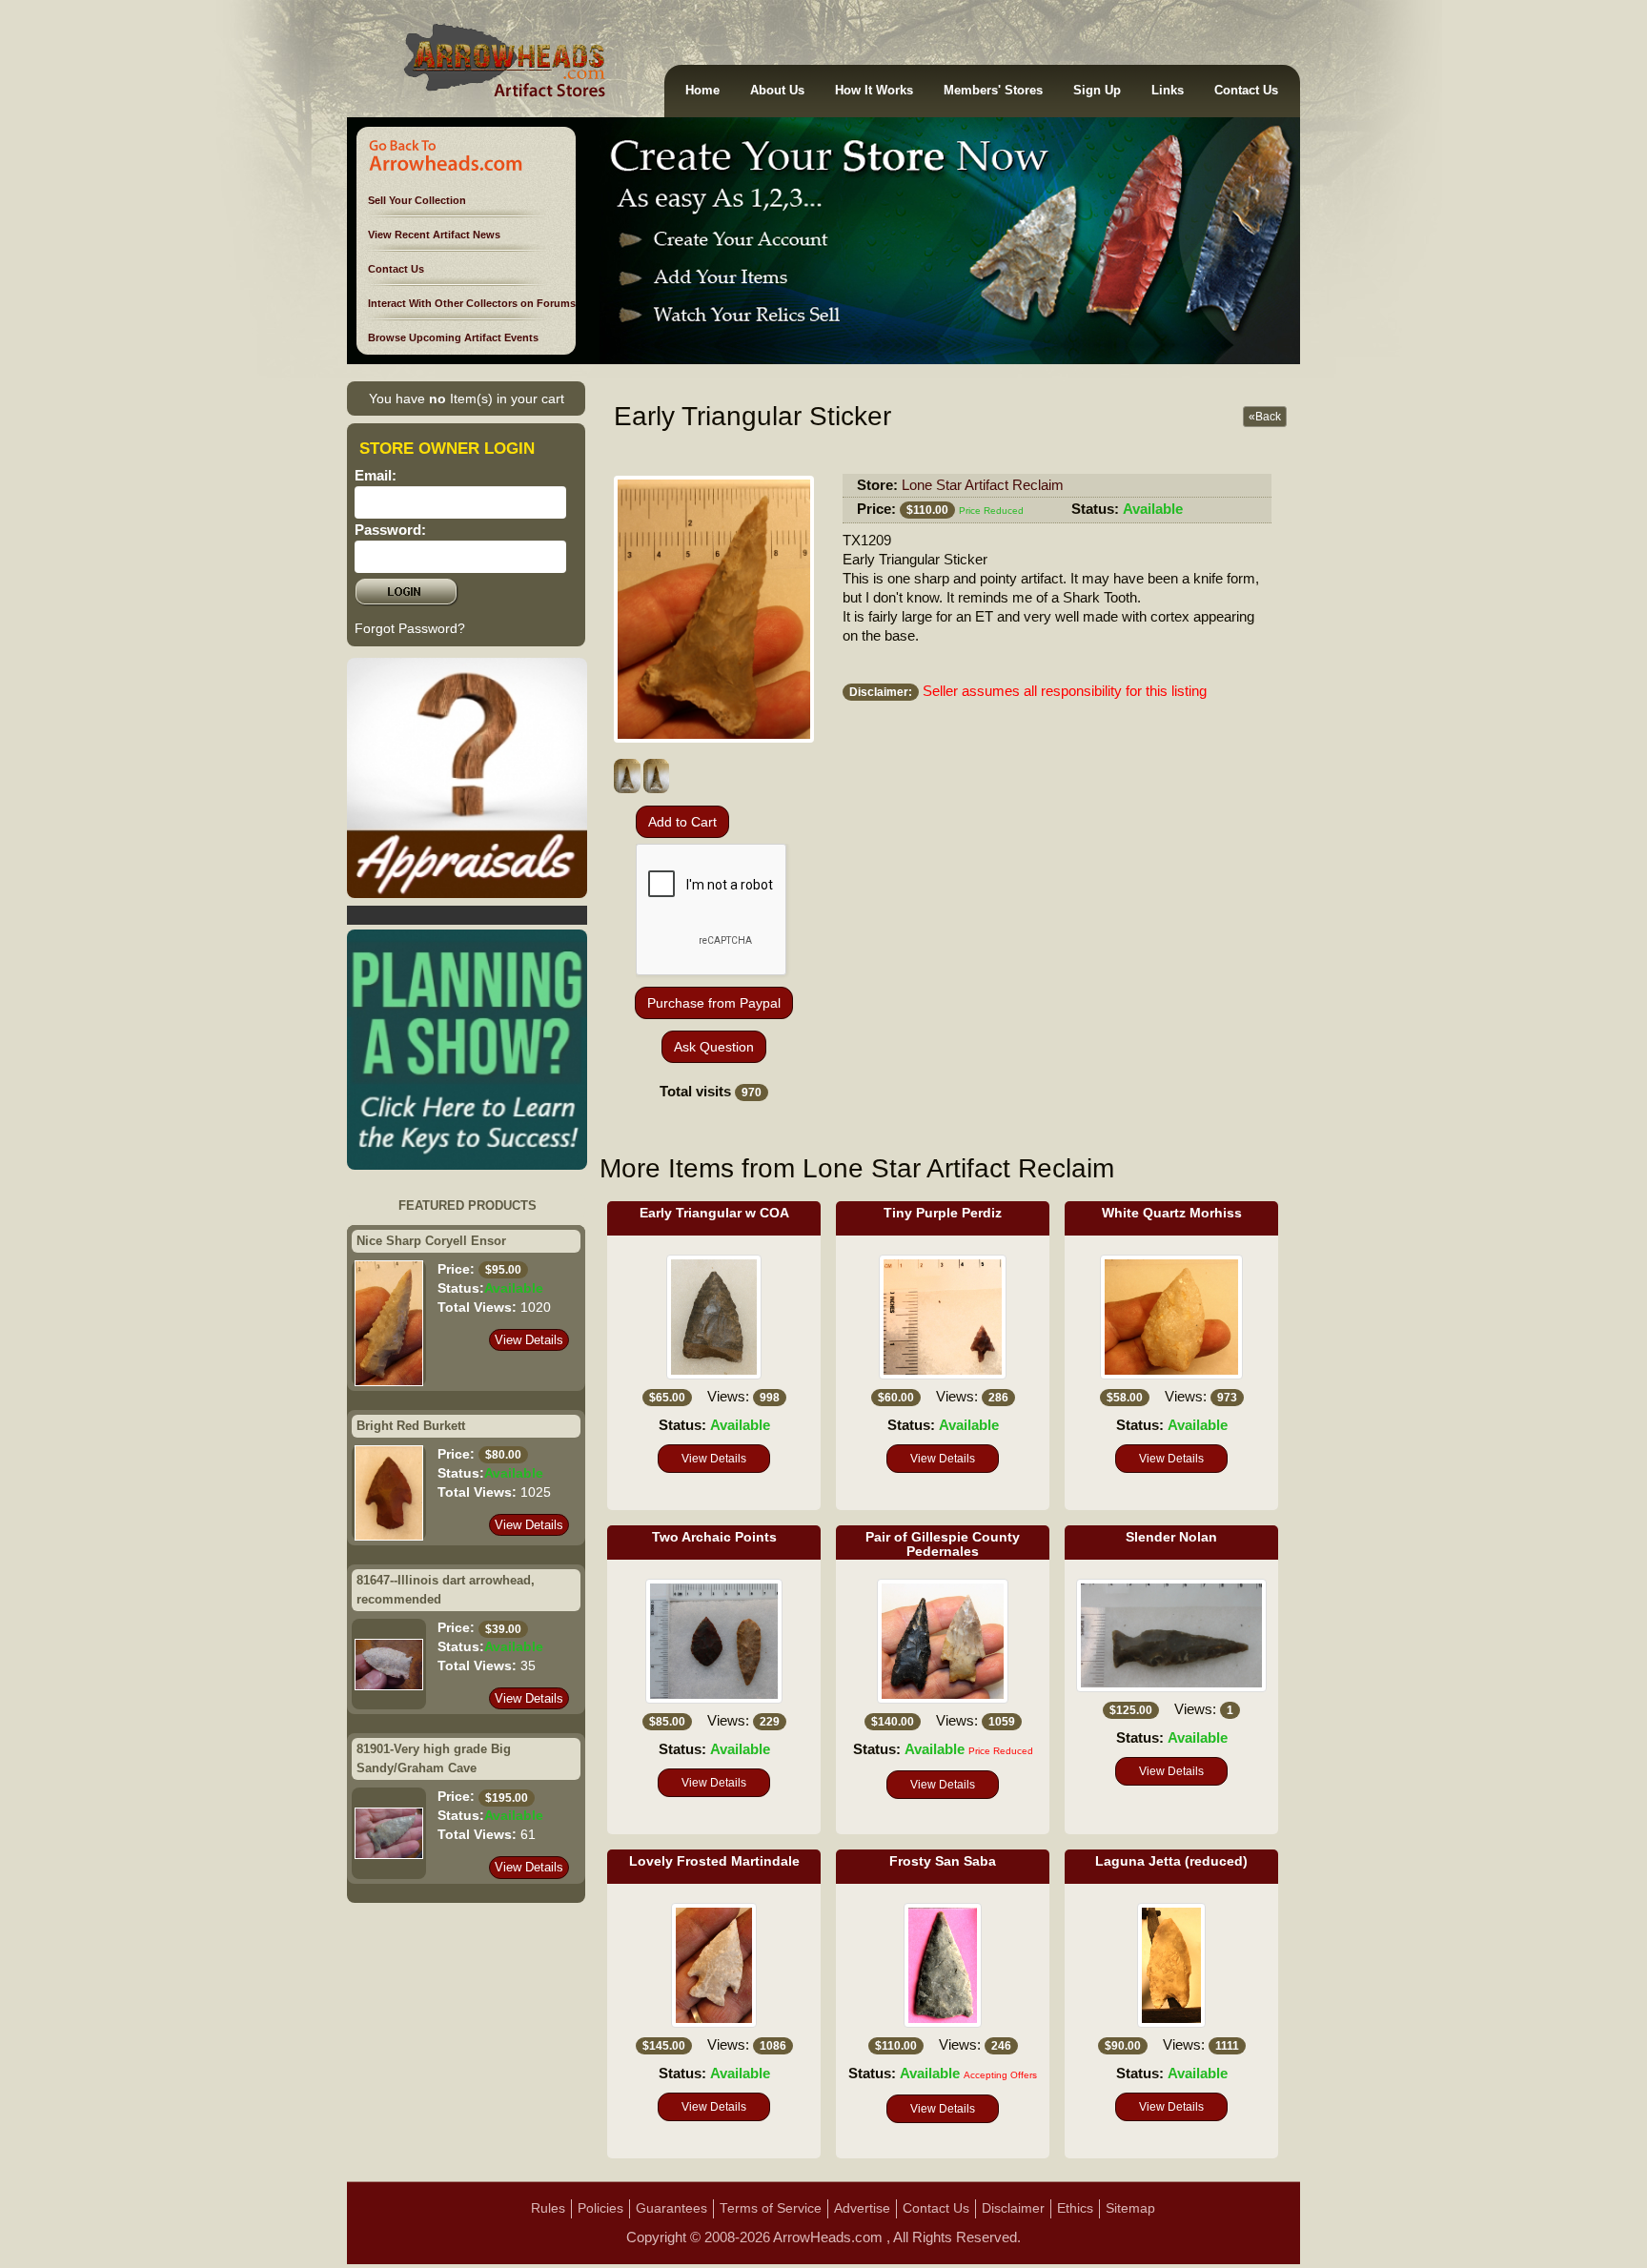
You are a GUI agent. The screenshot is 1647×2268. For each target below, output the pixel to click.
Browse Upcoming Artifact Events (453, 337)
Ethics (1075, 2208)
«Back (1265, 417)
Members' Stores (993, 91)
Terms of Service (771, 2208)
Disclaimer (1013, 2208)
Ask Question (714, 1047)
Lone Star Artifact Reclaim (983, 485)
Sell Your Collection (417, 200)
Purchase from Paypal (714, 1003)
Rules (548, 2208)
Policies (600, 2208)
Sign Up (1097, 91)
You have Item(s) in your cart (467, 398)
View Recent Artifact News (434, 235)
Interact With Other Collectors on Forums (472, 303)
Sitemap (1130, 2208)
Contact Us (1246, 91)
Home (702, 91)
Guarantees (671, 2208)
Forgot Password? (410, 628)
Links (1168, 91)
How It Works (874, 91)
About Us (777, 91)
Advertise (862, 2208)
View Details (529, 1340)
